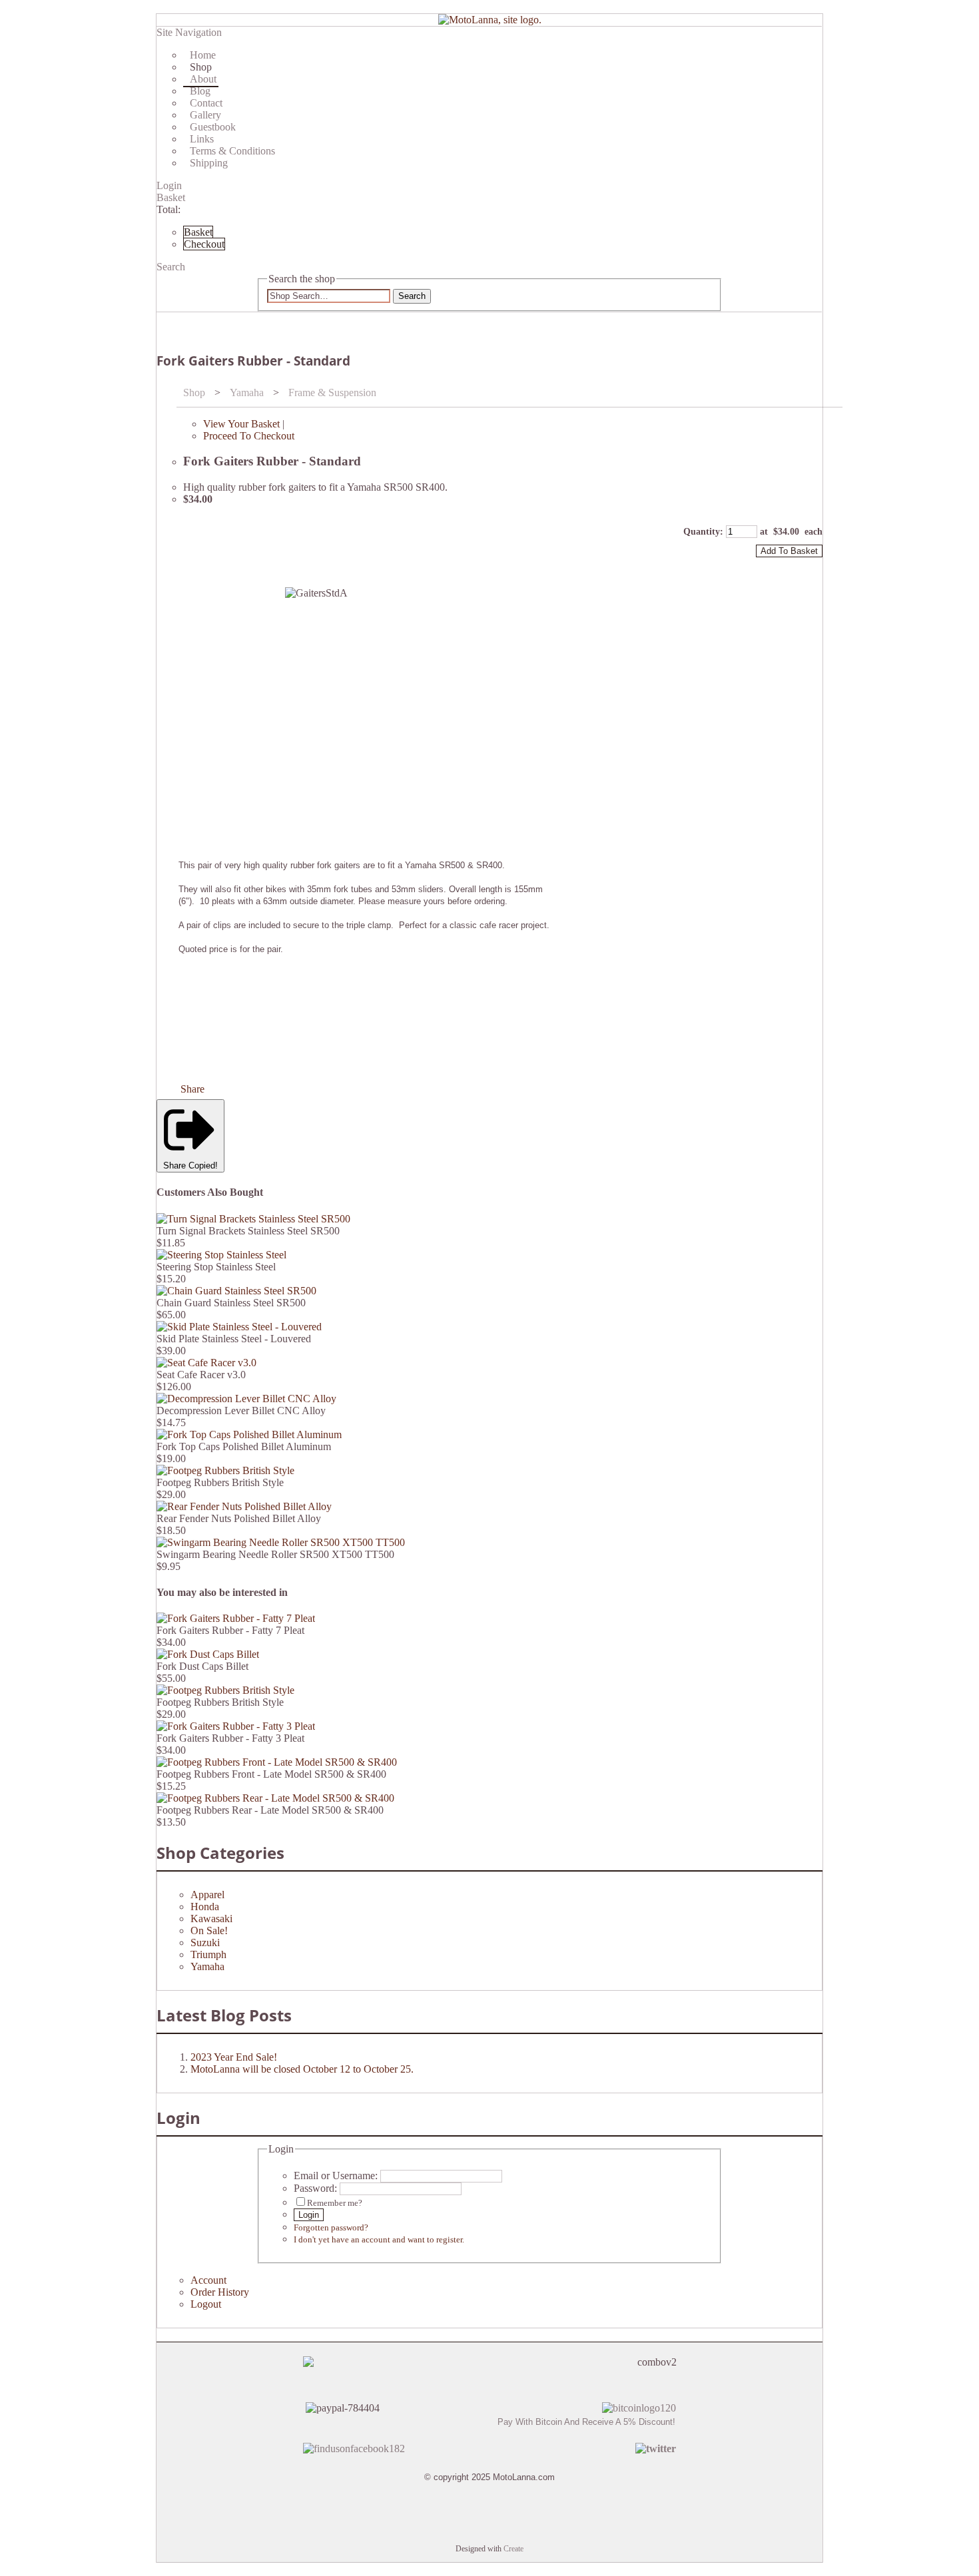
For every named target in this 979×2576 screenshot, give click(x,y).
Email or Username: (336, 2176)
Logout (206, 2304)
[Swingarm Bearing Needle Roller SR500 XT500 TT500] (281, 1542)
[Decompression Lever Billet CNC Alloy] (246, 1399)
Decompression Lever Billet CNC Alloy (241, 1411)
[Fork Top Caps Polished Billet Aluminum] (249, 1434)
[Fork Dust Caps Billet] (208, 1654)
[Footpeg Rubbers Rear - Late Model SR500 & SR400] (275, 1798)
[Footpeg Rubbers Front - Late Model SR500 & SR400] (277, 1762)
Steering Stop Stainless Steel (216, 1267)
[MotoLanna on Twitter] (656, 2448)
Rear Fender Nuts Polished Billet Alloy (239, 1518)
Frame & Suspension (332, 392)
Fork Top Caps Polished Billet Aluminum (244, 1446)
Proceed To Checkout (249, 436)
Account (208, 2280)
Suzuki (205, 1942)
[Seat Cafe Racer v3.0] (206, 1363)
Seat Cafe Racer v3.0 (201, 1375)
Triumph (208, 1954)
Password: (315, 2188)
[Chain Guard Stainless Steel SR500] (236, 1291)
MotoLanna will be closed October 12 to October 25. (302, 2069)
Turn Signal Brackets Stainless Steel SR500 (248, 1231)
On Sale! (209, 1931)
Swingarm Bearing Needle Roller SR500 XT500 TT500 (275, 1554)
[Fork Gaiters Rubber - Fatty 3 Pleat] (236, 1726)
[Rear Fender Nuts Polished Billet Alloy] (244, 1506)
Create (513, 2549)
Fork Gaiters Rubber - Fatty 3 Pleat (230, 1738)
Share (192, 1089)
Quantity (702, 532)
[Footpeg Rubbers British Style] (225, 1470)
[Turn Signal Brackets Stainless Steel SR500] (253, 1219)
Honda (205, 1907)
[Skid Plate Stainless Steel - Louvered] (239, 1327)
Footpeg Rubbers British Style (220, 1482)
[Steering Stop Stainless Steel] (221, 1255)
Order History (220, 2292)
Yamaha (247, 392)
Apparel (207, 1895)
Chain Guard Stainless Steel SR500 (231, 1303)
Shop (194, 392)
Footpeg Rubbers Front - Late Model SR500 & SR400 (271, 1774)
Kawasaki (211, 1919)
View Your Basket (241, 424)
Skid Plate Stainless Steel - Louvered (234, 1339)
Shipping (209, 163)
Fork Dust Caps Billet (202, 1666)
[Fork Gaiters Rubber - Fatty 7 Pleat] (236, 1618)
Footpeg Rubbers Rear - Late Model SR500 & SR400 (270, 1810)
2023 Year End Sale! (234, 2057)
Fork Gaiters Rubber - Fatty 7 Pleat (230, 1630)
